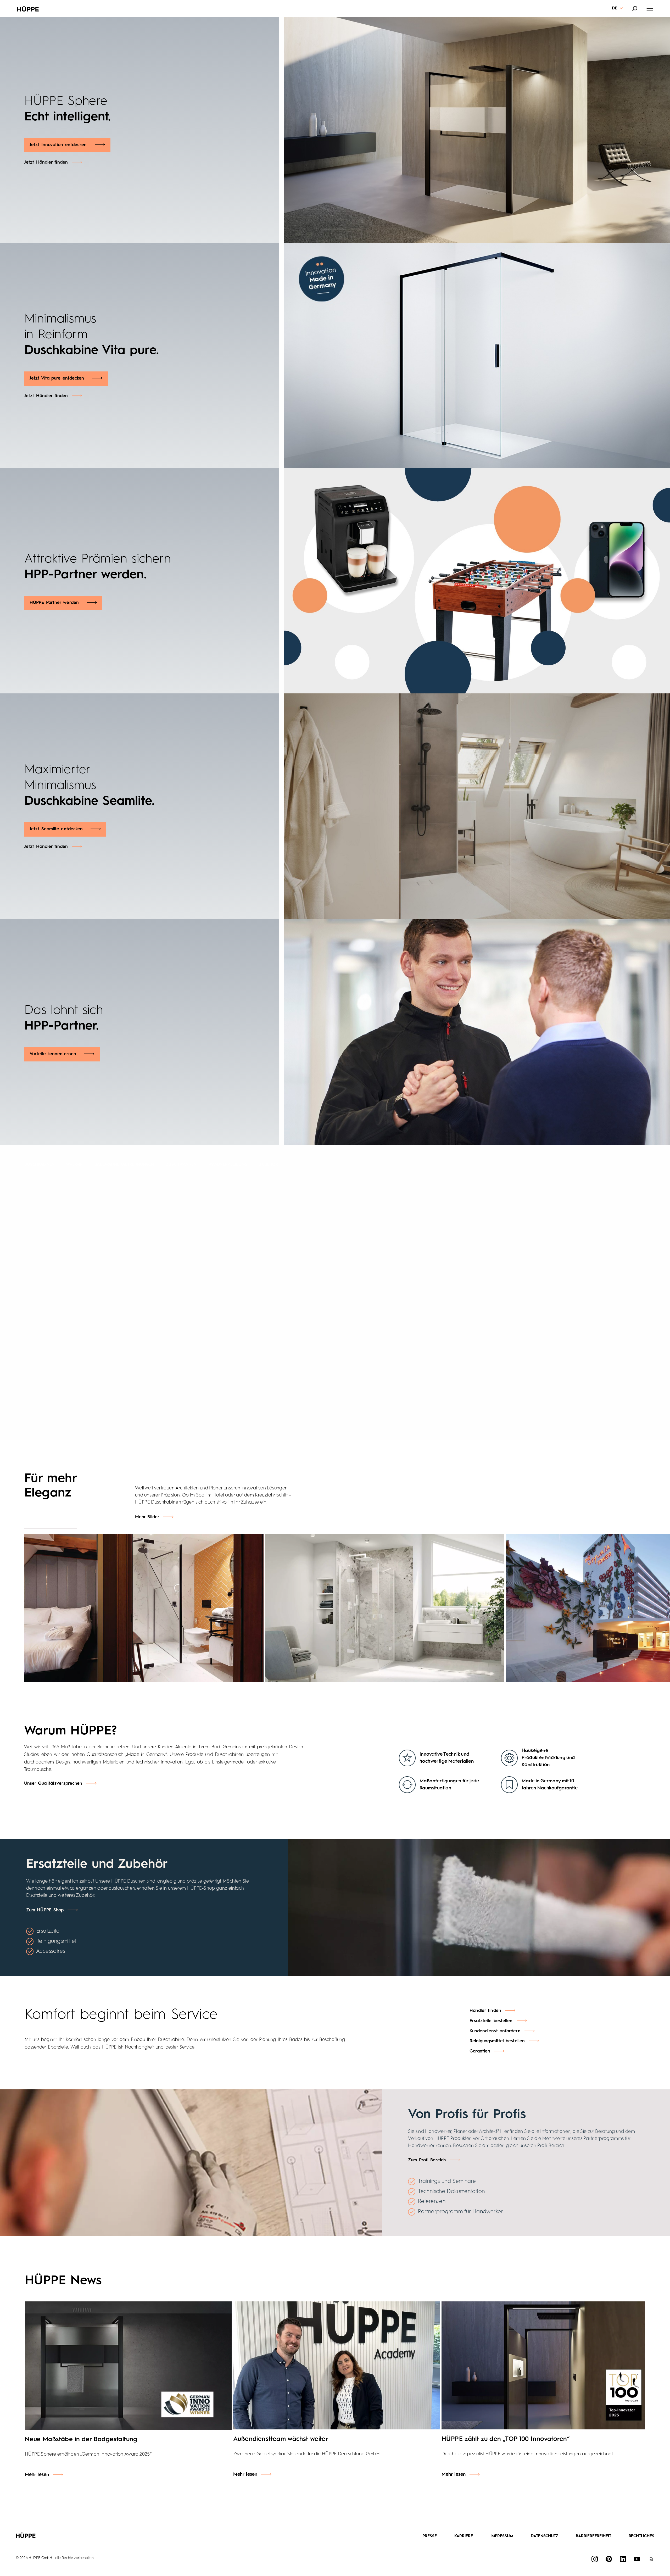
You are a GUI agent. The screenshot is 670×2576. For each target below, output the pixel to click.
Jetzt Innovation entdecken (58, 145)
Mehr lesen (37, 2475)
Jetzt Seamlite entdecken (56, 829)
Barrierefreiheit (593, 2536)
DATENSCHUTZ (545, 2536)
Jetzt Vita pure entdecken (57, 378)
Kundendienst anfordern (495, 2031)
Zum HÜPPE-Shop (45, 1910)
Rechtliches (642, 2536)
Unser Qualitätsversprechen (53, 1784)
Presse (430, 2536)
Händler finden (423, 1236)
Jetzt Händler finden (46, 162)
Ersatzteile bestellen (491, 2021)
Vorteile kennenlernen (53, 1054)
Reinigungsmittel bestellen (497, 2041)
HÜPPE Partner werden (54, 603)
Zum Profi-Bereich (427, 2160)
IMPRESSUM (502, 2536)
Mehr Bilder (147, 1517)
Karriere (464, 2536)
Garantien (480, 2051)
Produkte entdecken (433, 1218)
